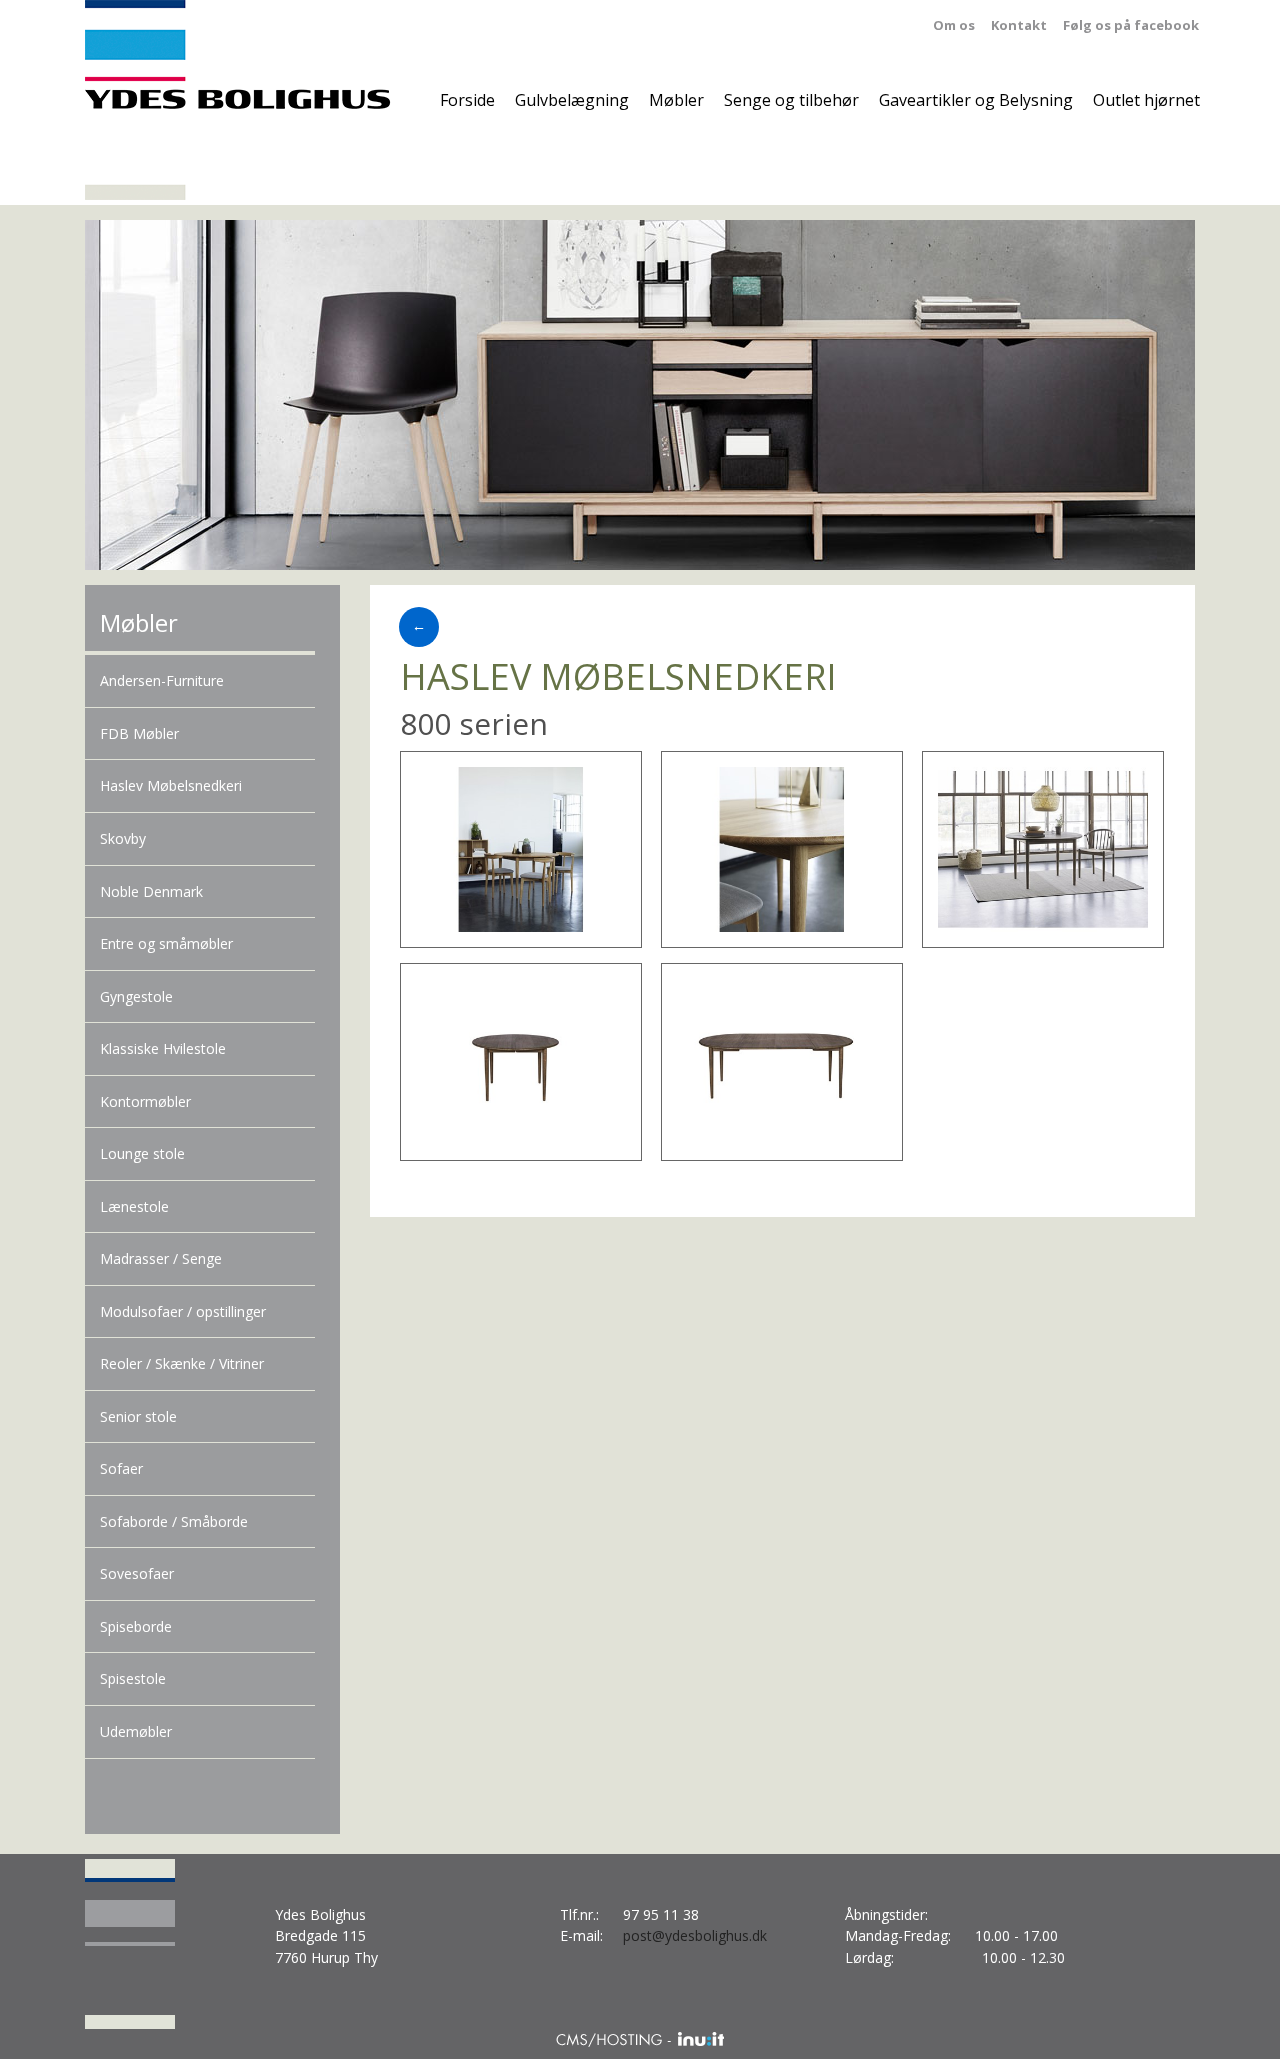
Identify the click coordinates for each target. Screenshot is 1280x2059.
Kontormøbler (145, 1101)
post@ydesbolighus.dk (695, 1935)
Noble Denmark (151, 891)
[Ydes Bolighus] (238, 102)
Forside (467, 100)
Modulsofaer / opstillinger (183, 1311)
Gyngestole (136, 996)
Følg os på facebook (1131, 25)
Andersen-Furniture (162, 680)
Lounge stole (142, 1153)
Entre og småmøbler (166, 943)
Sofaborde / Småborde (174, 1521)
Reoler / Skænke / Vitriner (182, 1363)
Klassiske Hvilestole (163, 1048)
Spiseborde (136, 1626)
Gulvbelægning (572, 100)
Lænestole (134, 1206)
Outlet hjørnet (1146, 100)
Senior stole (138, 1416)
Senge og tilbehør (791, 100)
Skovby (123, 838)
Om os (954, 25)
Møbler (676, 100)
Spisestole (133, 1678)
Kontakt (1019, 25)
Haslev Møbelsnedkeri (171, 785)
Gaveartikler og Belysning (976, 100)
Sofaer (121, 1468)
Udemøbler (136, 1731)
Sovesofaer (137, 1573)
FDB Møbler (139, 733)
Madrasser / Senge (161, 1258)
